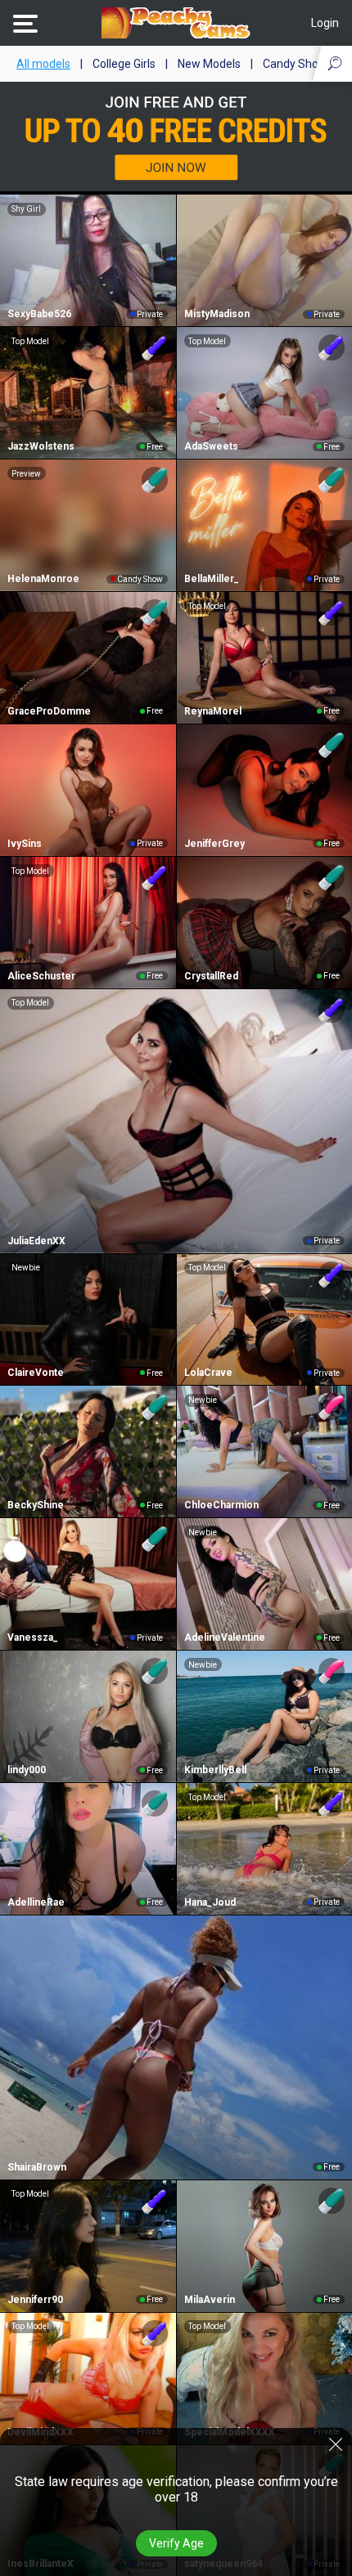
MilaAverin (210, 2300)
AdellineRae (36, 1902)
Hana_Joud (210, 1902)
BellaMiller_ (212, 579)
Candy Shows (298, 64)
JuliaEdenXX (36, 1241)
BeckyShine (36, 1505)
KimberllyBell (215, 1770)
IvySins (25, 844)
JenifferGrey (214, 844)
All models (43, 64)
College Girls (124, 64)
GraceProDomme (49, 711)
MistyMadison (217, 314)
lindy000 (27, 1770)
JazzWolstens (41, 446)
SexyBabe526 (39, 314)
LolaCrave (208, 1373)
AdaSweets (211, 446)
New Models (209, 64)
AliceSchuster (41, 976)
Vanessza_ (33, 1637)
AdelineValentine (225, 1637)
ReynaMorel (213, 711)
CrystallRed (211, 976)
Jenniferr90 (35, 2300)
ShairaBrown (37, 2167)
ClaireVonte (36, 1373)
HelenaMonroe (43, 579)
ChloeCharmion (221, 1505)
